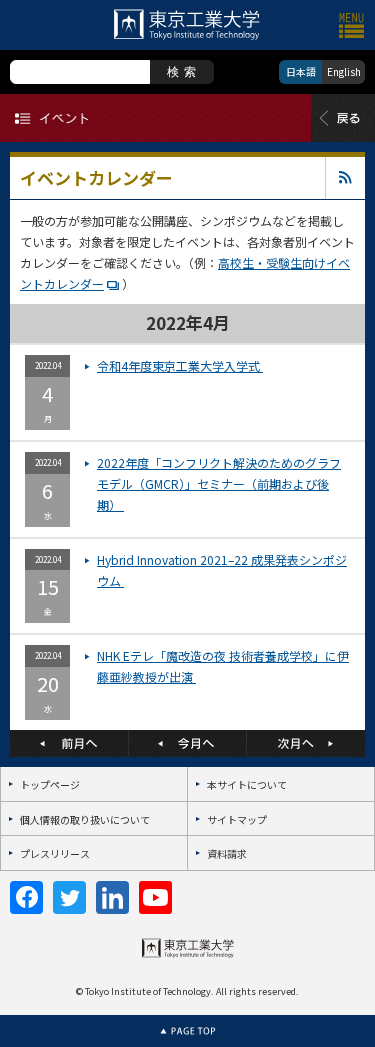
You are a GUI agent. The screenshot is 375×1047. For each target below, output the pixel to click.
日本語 (301, 71)
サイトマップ (237, 819)
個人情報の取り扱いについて (85, 819)
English (344, 71)
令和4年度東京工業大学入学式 (180, 365)
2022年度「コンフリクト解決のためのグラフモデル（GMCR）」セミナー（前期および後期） (219, 483)
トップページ (50, 784)
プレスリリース (55, 853)
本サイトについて (247, 784)
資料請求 (227, 853)
